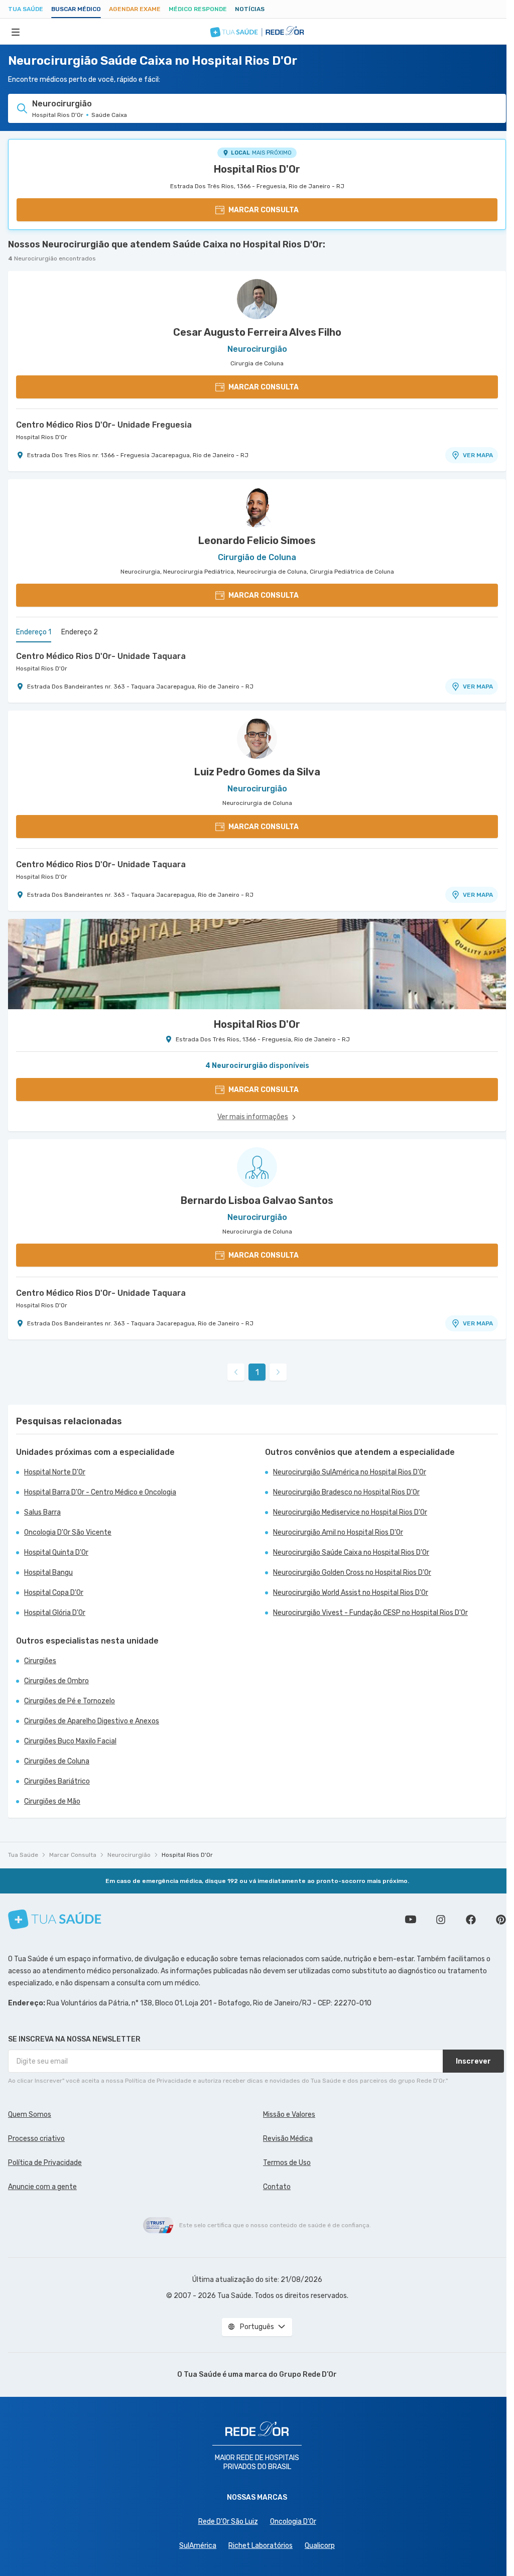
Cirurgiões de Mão (52, 1801)
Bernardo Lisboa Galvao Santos (257, 1200)
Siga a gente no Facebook (471, 1920)
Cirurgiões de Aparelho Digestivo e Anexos (92, 1721)
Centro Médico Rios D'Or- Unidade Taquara (101, 656)
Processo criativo (36, 2139)
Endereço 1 (34, 632)
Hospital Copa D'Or (54, 1593)
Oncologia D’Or (293, 2522)
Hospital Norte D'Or (55, 1472)
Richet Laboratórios (261, 2546)
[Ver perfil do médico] (257, 299)
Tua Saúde (26, 9)
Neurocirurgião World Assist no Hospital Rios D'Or (351, 1593)
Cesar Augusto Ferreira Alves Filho (257, 332)
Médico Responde (198, 9)
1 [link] (257, 1372)
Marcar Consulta (73, 1855)
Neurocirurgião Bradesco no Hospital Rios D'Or (346, 1492)
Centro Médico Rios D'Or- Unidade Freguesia (104, 425)
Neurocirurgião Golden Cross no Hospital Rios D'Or (352, 1573)
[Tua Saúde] (55, 1919)
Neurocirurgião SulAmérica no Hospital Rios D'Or (350, 1472)
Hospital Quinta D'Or (56, 1552)
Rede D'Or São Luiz (228, 2522)
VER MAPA (478, 455)
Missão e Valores (289, 2115)
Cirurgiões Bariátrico (57, 1781)
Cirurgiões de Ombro (56, 1681)
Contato (277, 2187)
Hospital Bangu (48, 1573)
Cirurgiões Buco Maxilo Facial (70, 1741)
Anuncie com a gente (42, 2187)
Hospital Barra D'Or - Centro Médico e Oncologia (100, 1492)
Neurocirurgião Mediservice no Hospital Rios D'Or (350, 1512)
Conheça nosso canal (411, 1920)
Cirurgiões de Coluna (57, 1761)
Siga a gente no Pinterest (501, 1920)
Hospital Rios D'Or (257, 169)
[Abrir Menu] (16, 32)
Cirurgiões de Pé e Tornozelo (70, 1701)
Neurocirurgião (129, 1855)
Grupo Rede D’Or (308, 2375)
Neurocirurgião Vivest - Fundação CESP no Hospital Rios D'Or (370, 1613)
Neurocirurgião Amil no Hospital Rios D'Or (338, 1532)
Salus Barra (42, 1512)
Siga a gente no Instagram (441, 1920)
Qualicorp (320, 2546)
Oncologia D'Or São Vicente (68, 1532)
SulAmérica (198, 2546)
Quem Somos (30, 2115)
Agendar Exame (135, 9)
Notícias (250, 9)
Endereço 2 (80, 632)
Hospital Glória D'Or (55, 1613)
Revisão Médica (288, 2139)
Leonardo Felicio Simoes (257, 540)
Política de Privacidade (45, 2163)
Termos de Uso (287, 2163)
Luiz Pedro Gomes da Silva (257, 772)
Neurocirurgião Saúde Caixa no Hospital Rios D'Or (351, 1552)
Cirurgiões (40, 1661)
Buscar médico (76, 9)
